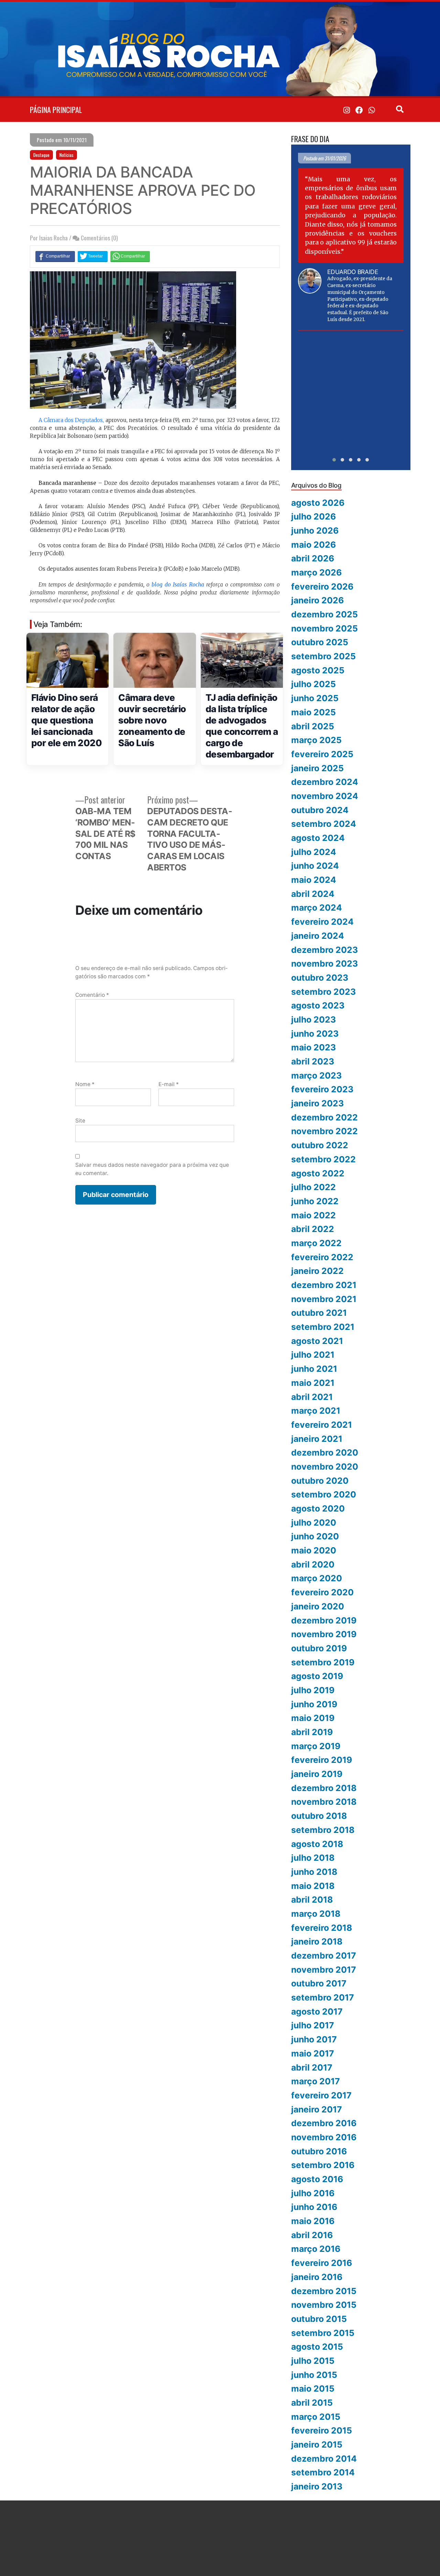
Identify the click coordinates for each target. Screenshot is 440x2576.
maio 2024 (314, 880)
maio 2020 (314, 1550)
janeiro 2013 (317, 2486)
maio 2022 (313, 1215)
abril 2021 (312, 1397)
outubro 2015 (319, 2319)
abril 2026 (313, 558)
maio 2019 (313, 1718)
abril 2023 (313, 1061)
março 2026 (316, 572)
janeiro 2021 (317, 1439)
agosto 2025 (318, 670)
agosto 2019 (317, 1676)
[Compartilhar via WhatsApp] (130, 256)
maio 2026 (313, 545)
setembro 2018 (323, 1830)
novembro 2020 (325, 1467)
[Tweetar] (93, 256)
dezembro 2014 (324, 2459)
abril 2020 (313, 1564)
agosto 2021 (317, 1341)
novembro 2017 (324, 1970)
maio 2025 (313, 712)
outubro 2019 (319, 1648)
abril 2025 (313, 726)
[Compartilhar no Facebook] (55, 256)
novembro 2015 (324, 2305)
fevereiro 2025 (322, 754)
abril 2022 (313, 1229)
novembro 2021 (324, 1299)
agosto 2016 (317, 2179)
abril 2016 (312, 2235)
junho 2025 (315, 698)
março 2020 (317, 1578)
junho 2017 (314, 2039)
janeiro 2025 (317, 768)
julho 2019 (313, 1690)
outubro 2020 (320, 1481)
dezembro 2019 (324, 1620)
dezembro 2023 (324, 950)
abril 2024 (313, 894)
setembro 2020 (324, 1494)
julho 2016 (313, 2193)
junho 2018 (314, 1872)
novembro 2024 (325, 796)
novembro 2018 (324, 1802)
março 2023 (316, 1075)
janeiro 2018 (317, 1941)
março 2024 (317, 908)
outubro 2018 (319, 1816)
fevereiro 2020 (322, 1592)
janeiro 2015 (317, 2444)
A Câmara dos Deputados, (71, 420)
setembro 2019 (323, 1662)
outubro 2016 (319, 2151)
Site (80, 1121)
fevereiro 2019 (322, 1760)
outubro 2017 (319, 1983)
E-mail (169, 1084)
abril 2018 (312, 1900)
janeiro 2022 (317, 1271)
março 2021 (316, 1411)
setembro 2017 (323, 1997)
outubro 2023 (320, 978)
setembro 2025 (323, 656)
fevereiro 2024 (322, 922)
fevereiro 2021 (322, 1425)
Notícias (67, 155)
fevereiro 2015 (322, 2430)
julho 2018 (313, 1858)
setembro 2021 (323, 1327)
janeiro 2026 (317, 600)
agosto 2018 (317, 1844)
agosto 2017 (317, 2011)
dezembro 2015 (324, 2291)
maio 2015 (313, 2389)
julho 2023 (313, 1019)
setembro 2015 (323, 2333)
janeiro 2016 (317, 2277)
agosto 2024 (318, 838)
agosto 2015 (317, 2347)
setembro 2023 (323, 992)
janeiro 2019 (317, 1774)
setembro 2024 (324, 824)
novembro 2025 (324, 628)
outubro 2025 (320, 642)
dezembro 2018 (324, 1788)
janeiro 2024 (318, 936)
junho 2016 (314, 2207)
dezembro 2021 (324, 1285)
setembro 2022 (323, 1159)
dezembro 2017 (324, 1956)
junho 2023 (315, 1034)
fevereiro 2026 (322, 586)
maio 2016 (313, 2221)
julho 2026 (313, 516)
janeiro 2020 (318, 1606)
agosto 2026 (318, 503)
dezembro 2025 (324, 614)
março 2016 (316, 2249)
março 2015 (316, 2417)
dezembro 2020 (325, 1452)
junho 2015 (314, 2375)
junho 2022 (315, 1201)
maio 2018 (313, 1886)
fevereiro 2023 (322, 1089)
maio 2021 (313, 1383)
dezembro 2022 (324, 1117)
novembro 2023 (324, 964)
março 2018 (316, 1914)
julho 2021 (313, 1355)
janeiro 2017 (317, 2109)
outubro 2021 (319, 1313)
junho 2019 (314, 1704)
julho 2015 (313, 2361)
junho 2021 (314, 1369)
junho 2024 (315, 866)
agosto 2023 (318, 1005)
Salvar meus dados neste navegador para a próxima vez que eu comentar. (152, 1169)
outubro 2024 (320, 810)
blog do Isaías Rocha (178, 585)
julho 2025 (313, 684)
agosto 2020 (318, 1508)
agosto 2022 (318, 1173)
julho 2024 (314, 852)
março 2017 (316, 2081)
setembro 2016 (323, 2165)
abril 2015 (312, 2403)
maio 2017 (313, 2053)
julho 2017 (313, 2025)
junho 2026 (315, 531)
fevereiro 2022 (322, 1257)
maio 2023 (313, 1047)
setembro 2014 (323, 2472)
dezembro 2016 (324, 2123)
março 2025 (316, 740)
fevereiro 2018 (322, 1928)
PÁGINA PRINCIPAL (56, 110)
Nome (85, 1084)
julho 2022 (313, 1187)
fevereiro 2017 (321, 2095)
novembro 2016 (324, 2137)
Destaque (41, 155)
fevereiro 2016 (322, 2263)
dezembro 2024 (325, 782)
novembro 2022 (324, 1131)
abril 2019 (312, 1732)
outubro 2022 (320, 1145)
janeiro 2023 (317, 1103)
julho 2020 (314, 1523)
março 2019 (316, 1746)
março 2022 (316, 1243)
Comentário (92, 995)
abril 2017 (312, 2067)
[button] (334, 460)
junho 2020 (315, 1536)
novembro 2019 (324, 1634)
